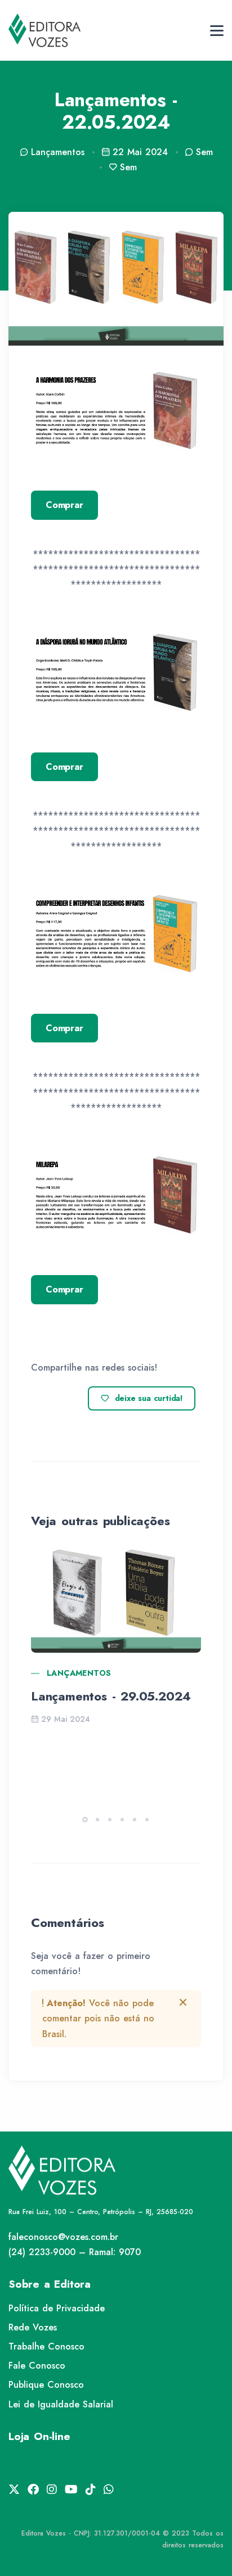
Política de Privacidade (57, 2308)
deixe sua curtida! (149, 1398)
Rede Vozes (33, 2327)
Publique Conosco (46, 2385)
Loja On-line (39, 2436)
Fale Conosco (37, 2366)
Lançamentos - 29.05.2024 (111, 1696)
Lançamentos (79, 1673)
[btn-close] (183, 2002)
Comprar (64, 505)
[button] (85, 1820)
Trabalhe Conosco (46, 2346)
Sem (204, 152)
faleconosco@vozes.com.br (63, 2237)
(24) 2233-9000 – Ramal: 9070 (75, 2252)
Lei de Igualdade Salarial (61, 2404)
